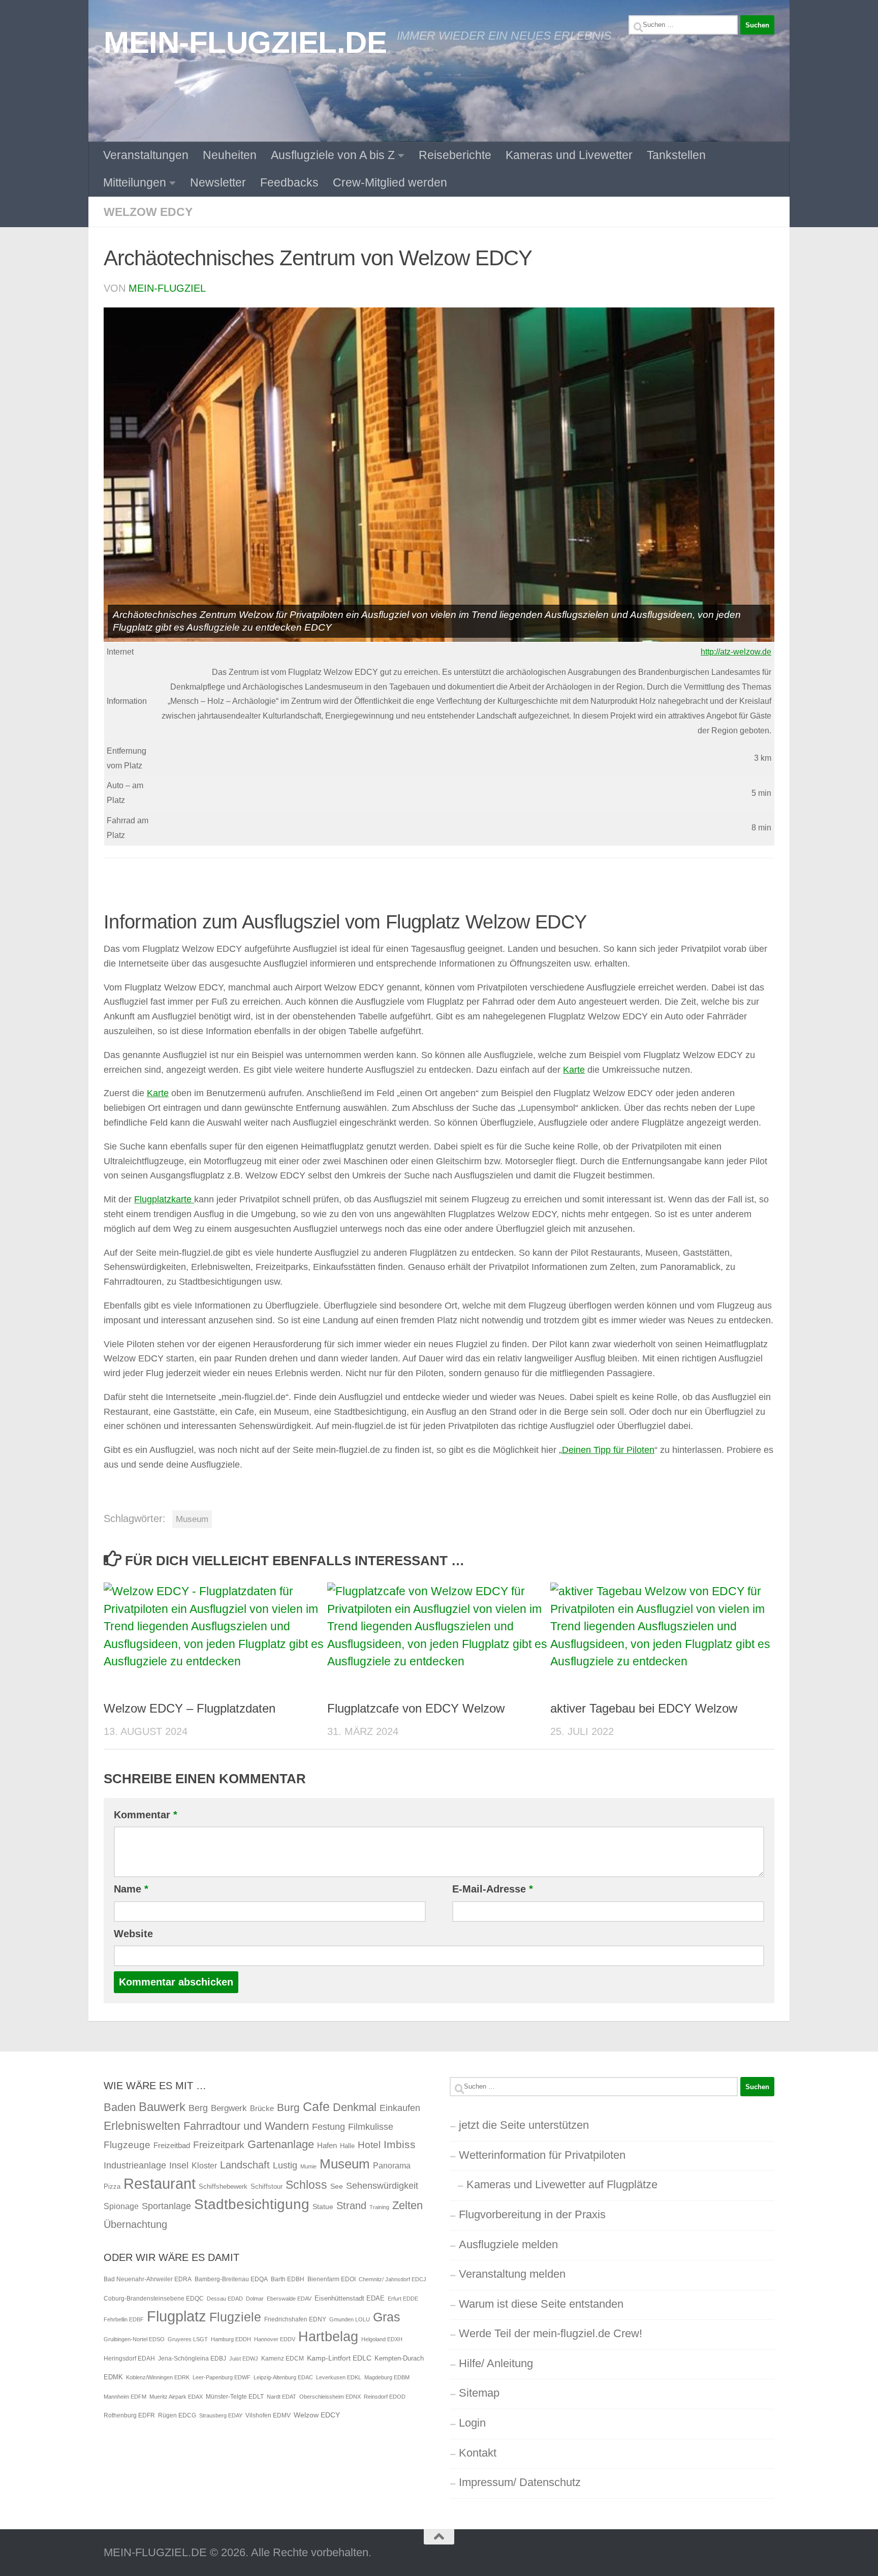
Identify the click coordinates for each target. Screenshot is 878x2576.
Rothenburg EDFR (129, 2415)
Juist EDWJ (244, 2358)
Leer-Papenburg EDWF (222, 2377)
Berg (198, 2108)
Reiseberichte (455, 155)
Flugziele (235, 2317)
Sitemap (479, 2393)
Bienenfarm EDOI (332, 2279)
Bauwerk (162, 2107)
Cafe (316, 2106)
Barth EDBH (288, 2279)
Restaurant (160, 2183)
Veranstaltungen (146, 155)
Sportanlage (166, 2206)
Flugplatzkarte (164, 1199)
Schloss (306, 2185)
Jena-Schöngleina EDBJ (192, 2358)
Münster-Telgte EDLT (235, 2397)
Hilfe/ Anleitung (496, 2363)
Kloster (204, 2165)
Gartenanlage (281, 2144)
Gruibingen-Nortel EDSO (134, 2339)
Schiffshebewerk (223, 2186)
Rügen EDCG (177, 2415)
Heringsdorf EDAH (129, 2358)
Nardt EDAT (281, 2397)
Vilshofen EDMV (268, 2415)
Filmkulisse (371, 2127)
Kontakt (478, 2453)
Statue (323, 2207)
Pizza (112, 2186)
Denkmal (355, 2107)
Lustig (285, 2165)
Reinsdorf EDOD (385, 2397)
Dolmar (255, 2299)
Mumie (308, 2166)
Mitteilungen (135, 182)
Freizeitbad (172, 2145)
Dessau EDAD (225, 2299)
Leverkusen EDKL (339, 2377)
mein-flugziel (167, 288)
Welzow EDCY (148, 212)
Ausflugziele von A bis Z (333, 155)
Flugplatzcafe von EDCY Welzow (416, 1708)
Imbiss (400, 2144)
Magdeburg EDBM (387, 2377)
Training (379, 2207)
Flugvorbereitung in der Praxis (532, 2214)
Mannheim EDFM (125, 2397)
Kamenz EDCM (283, 2358)
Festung (328, 2127)
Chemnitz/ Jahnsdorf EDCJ (393, 2279)
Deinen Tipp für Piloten (608, 1450)
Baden (120, 2107)
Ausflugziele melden (508, 2244)
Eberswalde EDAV (289, 2299)
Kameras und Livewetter (569, 155)
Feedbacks (289, 182)
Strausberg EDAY (221, 2415)
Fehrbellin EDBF (124, 2319)
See (337, 2186)
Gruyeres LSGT (188, 2339)
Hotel (369, 2145)
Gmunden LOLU (350, 2319)
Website (133, 1934)
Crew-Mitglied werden (390, 182)
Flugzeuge (127, 2145)
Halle (347, 2146)
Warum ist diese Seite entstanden (541, 2304)
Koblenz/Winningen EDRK (158, 2377)
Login (472, 2423)
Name (131, 1889)
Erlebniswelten (142, 2126)
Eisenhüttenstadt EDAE (350, 2298)
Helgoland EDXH (382, 2339)
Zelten (407, 2205)
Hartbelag (328, 2337)
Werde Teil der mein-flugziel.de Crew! (551, 2333)
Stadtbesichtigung (252, 2204)
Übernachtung (135, 2224)
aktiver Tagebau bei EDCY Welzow (644, 1708)
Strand (351, 2206)
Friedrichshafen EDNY (295, 2319)
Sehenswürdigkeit (382, 2185)
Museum (192, 1519)
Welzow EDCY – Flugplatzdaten (190, 1708)
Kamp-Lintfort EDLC (339, 2358)
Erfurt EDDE (403, 2299)
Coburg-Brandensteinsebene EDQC (154, 2299)
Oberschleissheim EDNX (330, 2397)
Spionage (121, 2206)
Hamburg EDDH (231, 2339)
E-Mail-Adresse (493, 1889)
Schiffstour (266, 2186)
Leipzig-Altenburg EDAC (283, 2377)
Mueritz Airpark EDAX (176, 2397)
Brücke (262, 2108)
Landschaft (245, 2165)
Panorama (392, 2165)
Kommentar (146, 1815)
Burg (288, 2107)
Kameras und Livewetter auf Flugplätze (562, 2184)
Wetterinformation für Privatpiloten (542, 2155)
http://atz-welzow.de (736, 652)
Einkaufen (400, 2108)
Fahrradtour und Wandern (246, 2126)
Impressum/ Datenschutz (520, 2482)
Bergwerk (229, 2108)
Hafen (327, 2145)
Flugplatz (177, 2316)
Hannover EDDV (275, 2339)
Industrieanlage (135, 2165)
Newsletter (218, 182)
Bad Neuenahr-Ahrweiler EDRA (148, 2279)
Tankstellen (676, 155)
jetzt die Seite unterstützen (524, 2125)
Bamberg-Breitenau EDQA (231, 2279)
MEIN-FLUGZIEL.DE (245, 42)
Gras (387, 2317)
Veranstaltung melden (512, 2274)
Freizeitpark (219, 2145)
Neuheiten (230, 155)
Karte (574, 1070)
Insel (179, 2165)
